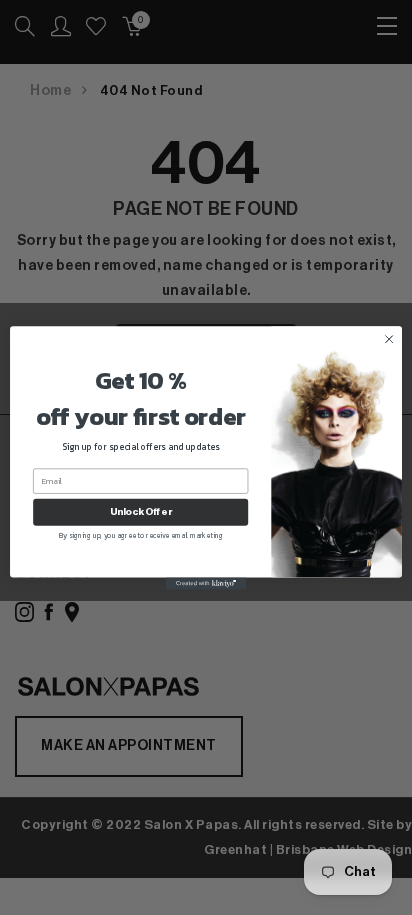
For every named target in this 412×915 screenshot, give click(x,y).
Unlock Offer (141, 512)
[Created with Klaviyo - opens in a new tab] (206, 583)
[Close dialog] (389, 339)
